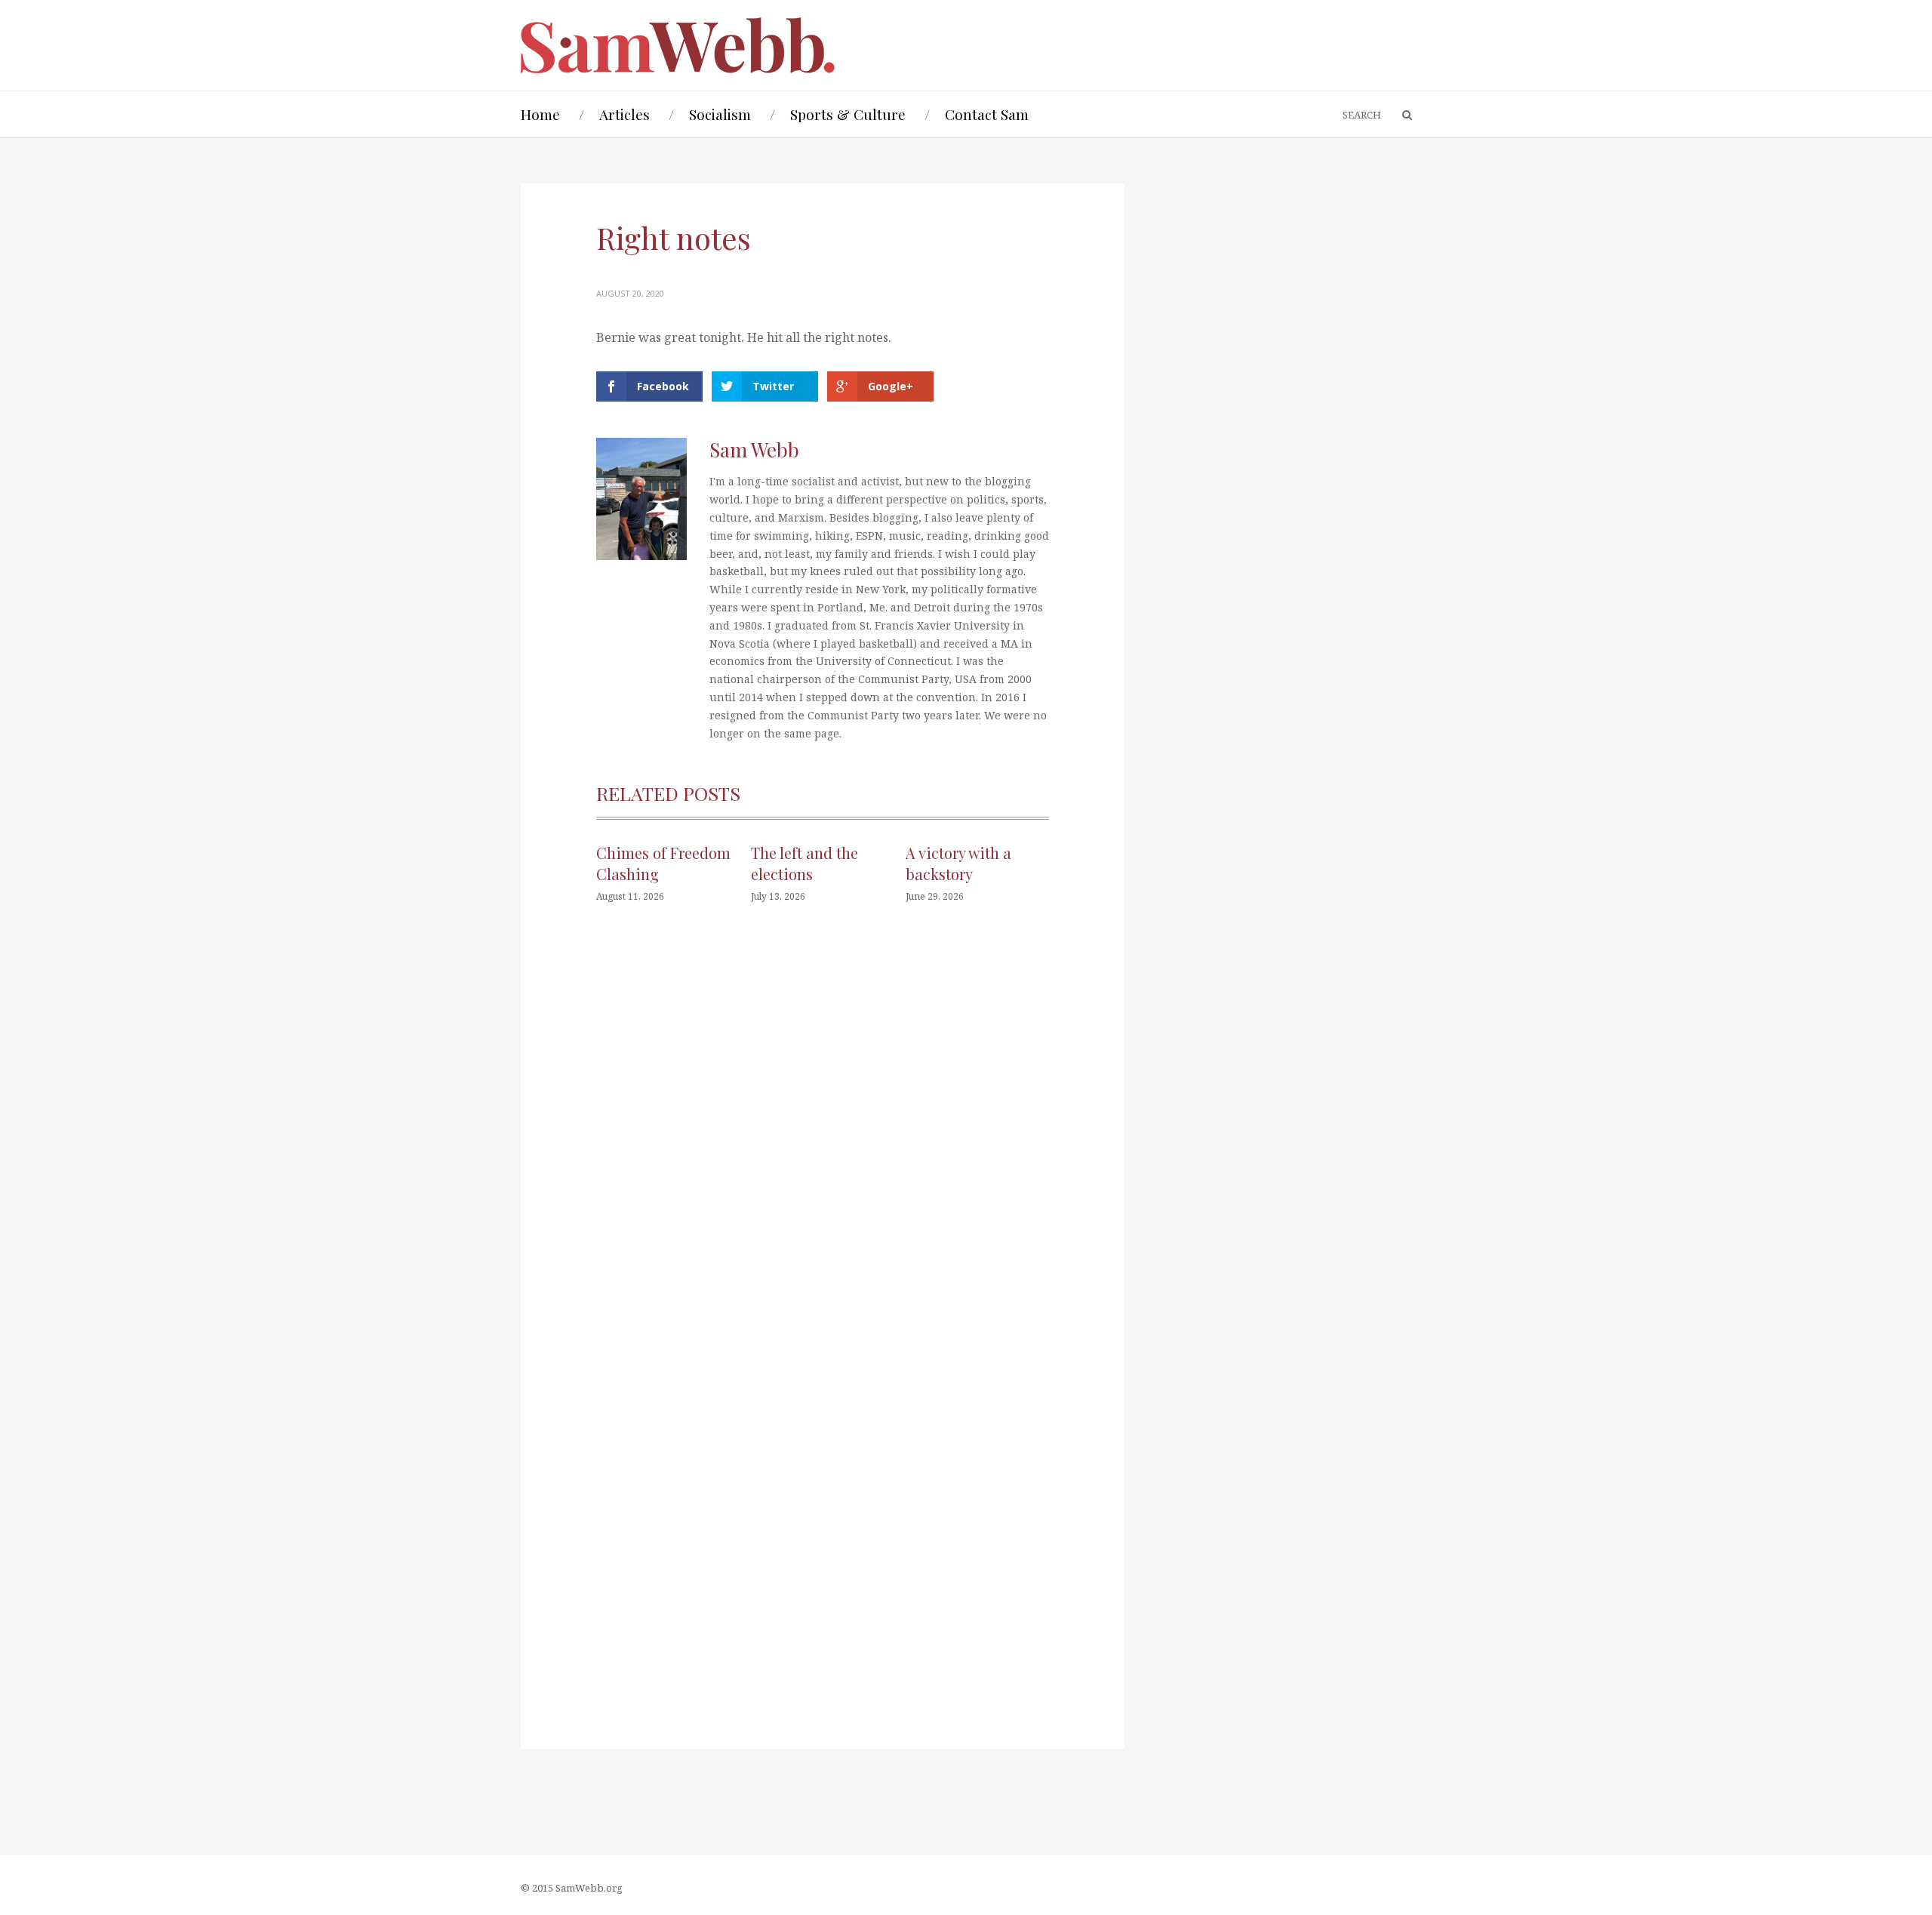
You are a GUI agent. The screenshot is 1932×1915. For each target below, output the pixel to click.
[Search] (1400, 115)
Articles (625, 114)
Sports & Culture (848, 114)
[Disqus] (823, 1143)
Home (540, 114)
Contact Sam (987, 114)
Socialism (720, 114)
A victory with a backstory (958, 863)
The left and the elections (804, 863)
